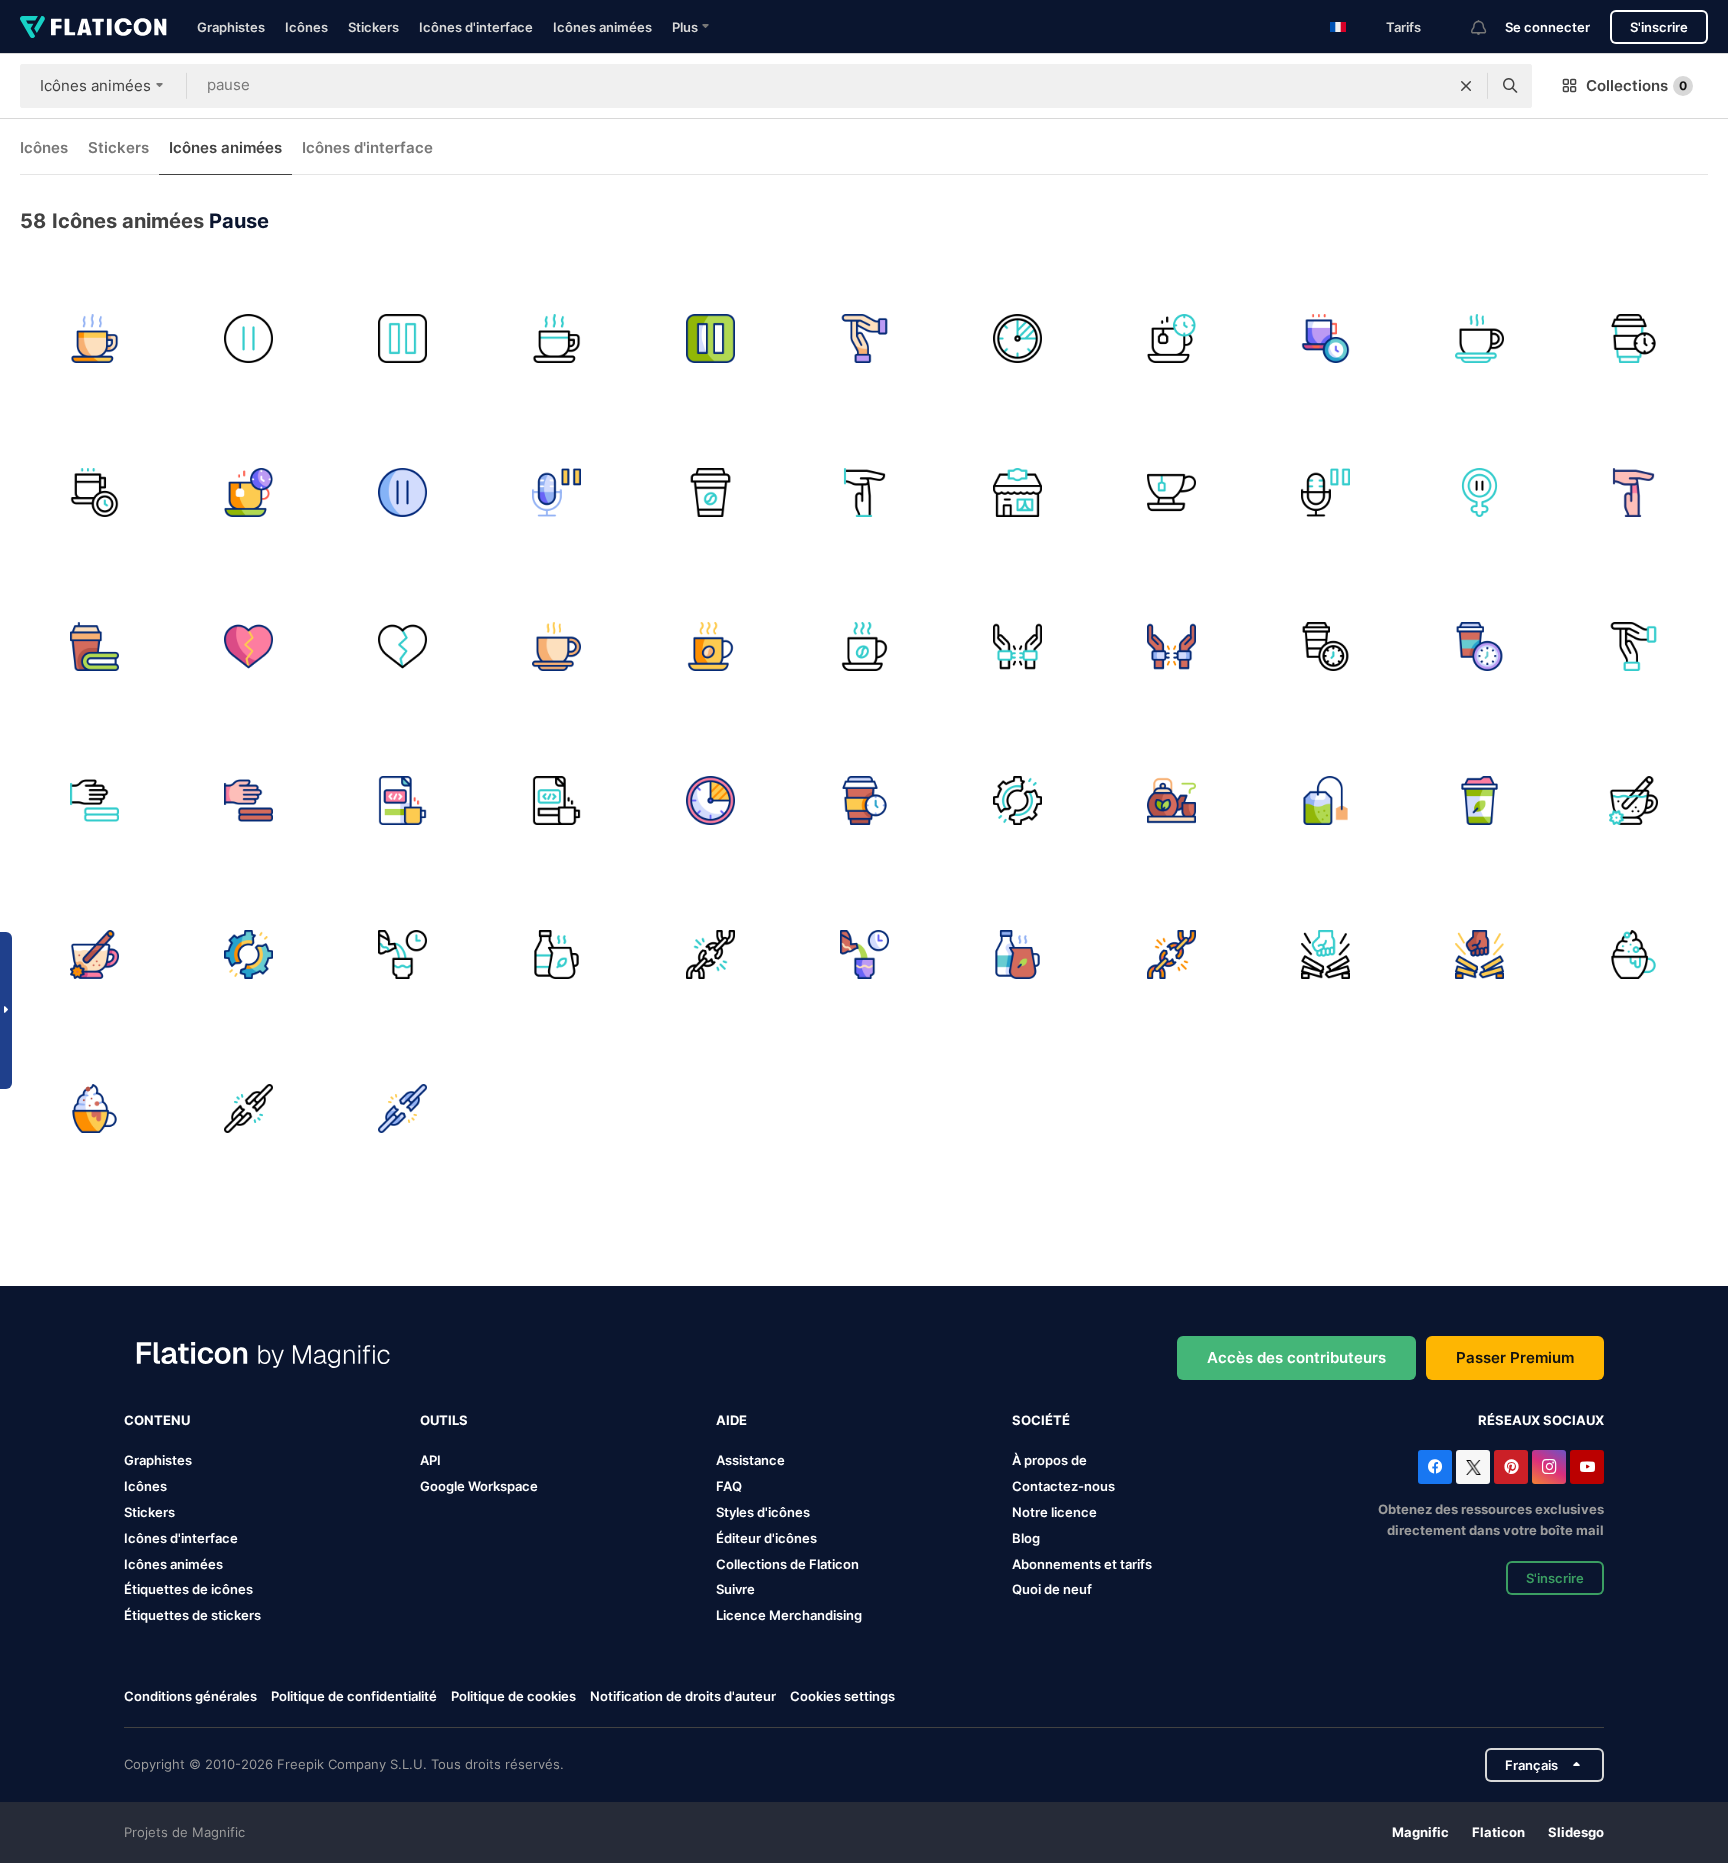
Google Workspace (479, 1486)
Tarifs (1403, 27)
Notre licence (1054, 1512)
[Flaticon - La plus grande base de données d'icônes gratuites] (93, 27)
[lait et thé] (556, 954)
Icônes (306, 27)
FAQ (729, 1486)
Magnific (1420, 1832)
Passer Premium (1515, 1357)
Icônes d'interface (476, 27)
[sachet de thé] (1325, 800)
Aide (731, 1420)
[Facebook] (1435, 1467)
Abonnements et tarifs (1082, 1564)
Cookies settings (842, 1696)
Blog (1026, 1538)
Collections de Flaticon (787, 1564)
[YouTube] (1587, 1467)
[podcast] (1325, 492)
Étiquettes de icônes (188, 1589)
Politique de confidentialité (354, 1696)
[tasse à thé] (1479, 800)
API (430, 1460)
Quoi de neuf (1052, 1589)
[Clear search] (1466, 86)
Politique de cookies (513, 1696)
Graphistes (231, 27)
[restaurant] (1017, 492)
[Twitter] (1473, 1467)
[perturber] (1017, 800)
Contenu (157, 1420)
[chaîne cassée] (248, 1108)
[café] (1633, 338)
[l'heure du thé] (402, 954)
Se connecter (1547, 27)
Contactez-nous (1063, 1486)
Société (1041, 1420)
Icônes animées (602, 27)
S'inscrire (1659, 27)
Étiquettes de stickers (192, 1615)
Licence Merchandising (789, 1615)
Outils (444, 1420)
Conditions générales (190, 1696)
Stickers (373, 27)
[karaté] (94, 800)
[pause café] (94, 338)
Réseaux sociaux (1541, 1420)
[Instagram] (1549, 1467)
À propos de (1049, 1460)
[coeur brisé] (248, 646)
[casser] (1017, 338)
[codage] (402, 800)
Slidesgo (1576, 1832)
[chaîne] (710, 954)
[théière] (1171, 800)
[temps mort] (864, 338)
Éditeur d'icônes (766, 1538)
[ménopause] (1479, 492)
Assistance (750, 1460)
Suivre (735, 1589)
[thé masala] (1633, 800)
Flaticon (1498, 1832)
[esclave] (1017, 646)
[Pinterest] (1511, 1467)
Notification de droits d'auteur (683, 1696)
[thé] (1171, 492)
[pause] (248, 338)
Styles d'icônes (763, 1512)
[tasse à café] (1479, 338)
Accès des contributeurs (1296, 1357)
